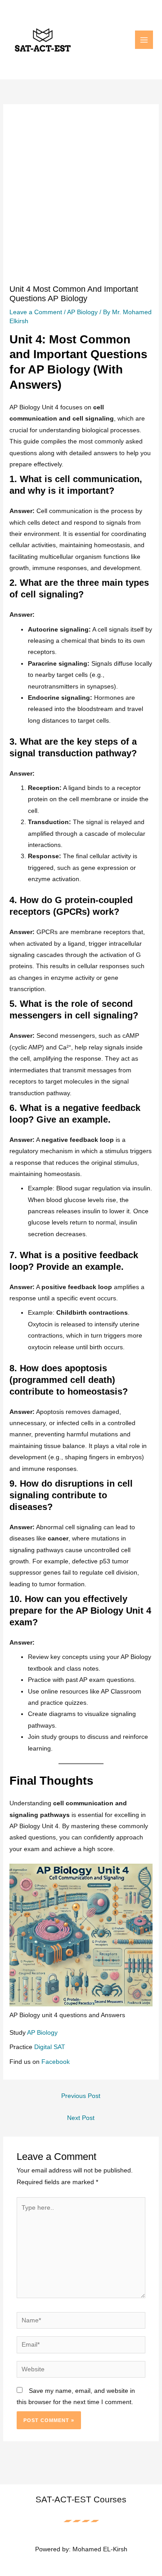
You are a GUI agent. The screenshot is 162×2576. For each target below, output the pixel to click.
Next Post (81, 2118)
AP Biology (82, 312)
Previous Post (81, 2096)
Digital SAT (50, 2047)
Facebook (56, 2062)
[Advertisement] (81, 199)
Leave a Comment (36, 312)
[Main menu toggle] (144, 40)
